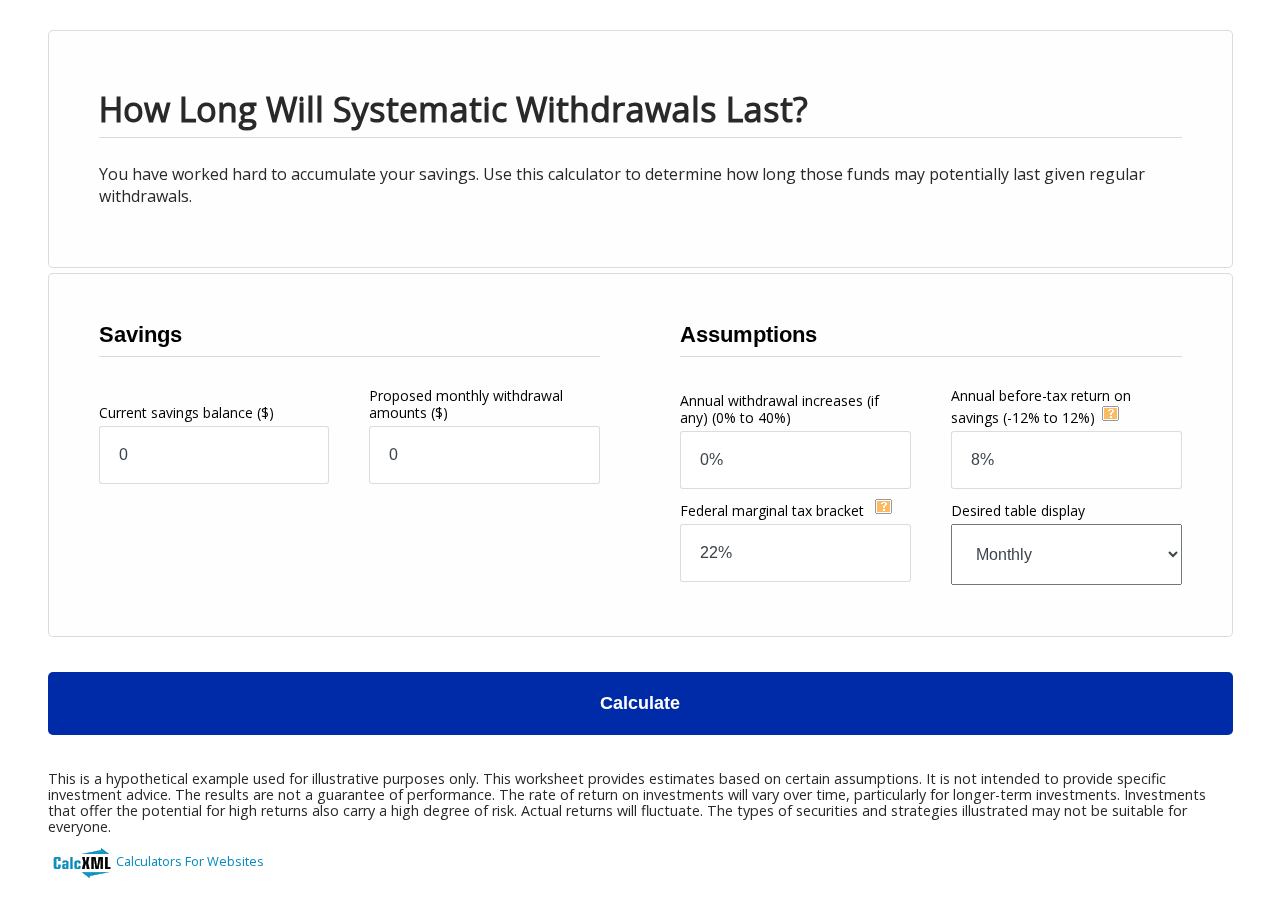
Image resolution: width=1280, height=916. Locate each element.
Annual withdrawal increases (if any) (779, 409)
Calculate (640, 703)
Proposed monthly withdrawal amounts (466, 404)
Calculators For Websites (190, 861)
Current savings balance (186, 412)
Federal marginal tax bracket (774, 510)
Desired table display (1018, 510)
